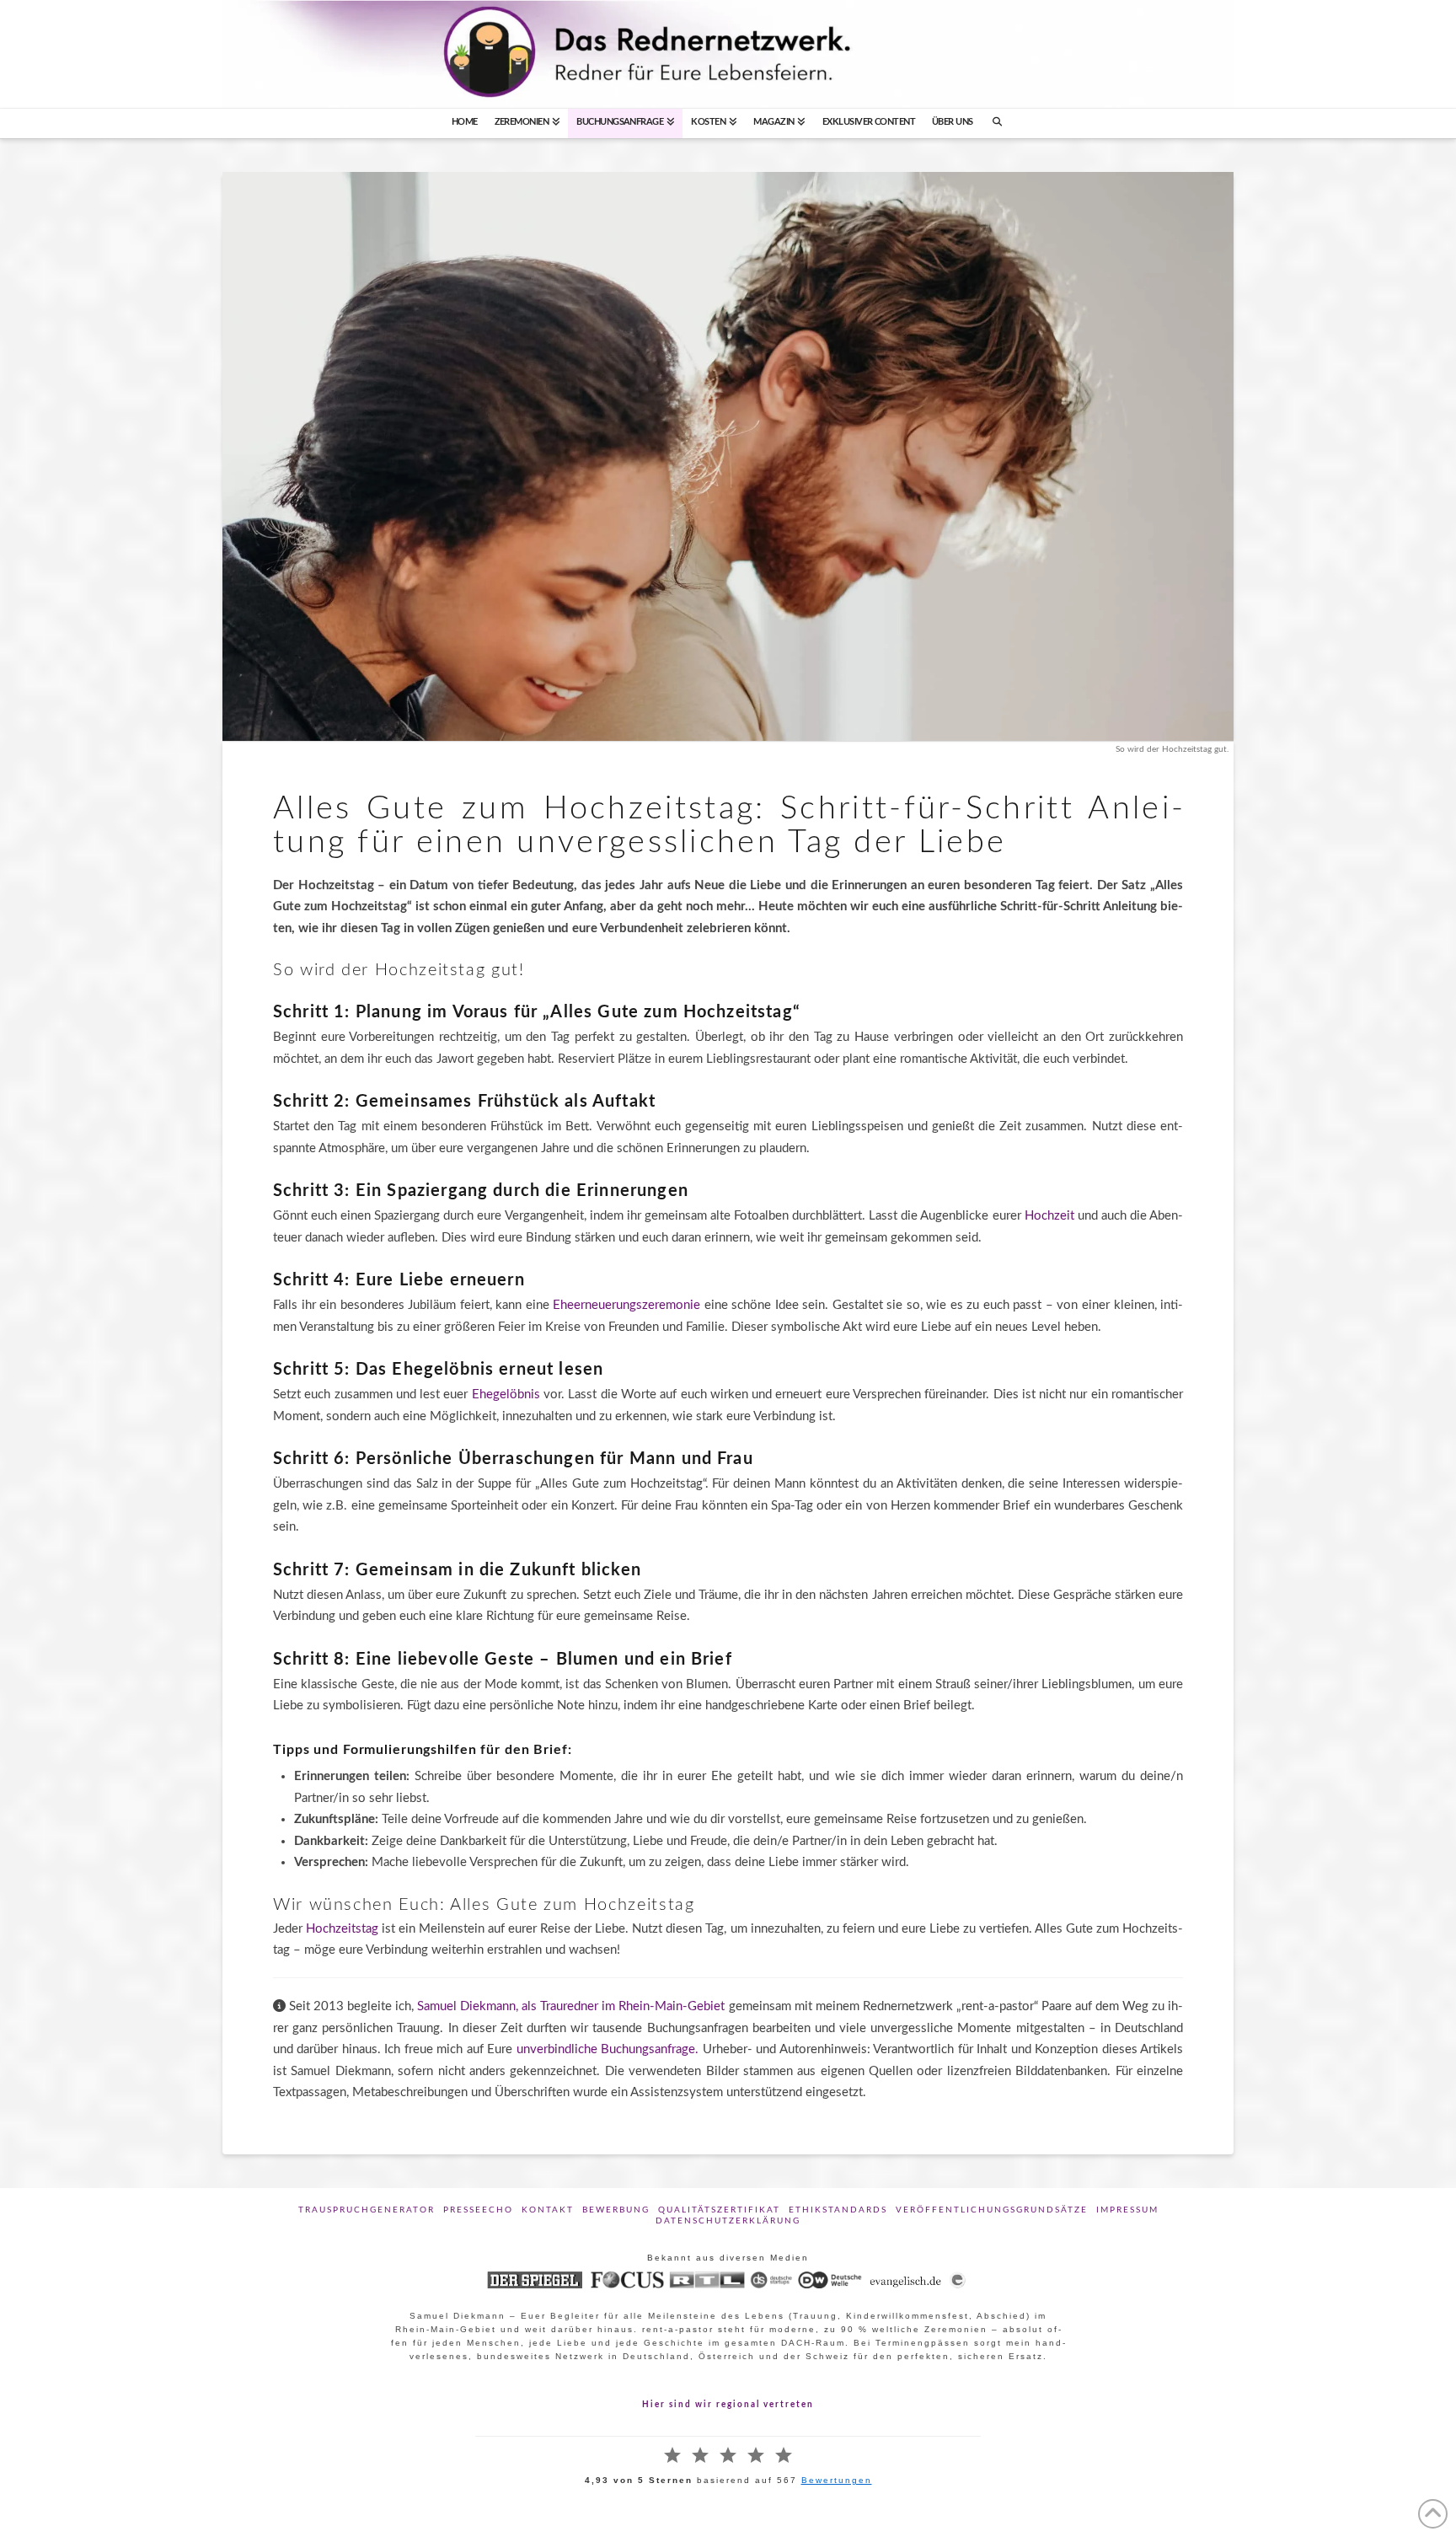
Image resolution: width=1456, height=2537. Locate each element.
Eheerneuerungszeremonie (629, 1305)
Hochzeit (1051, 1216)
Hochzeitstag (344, 1929)
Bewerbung (616, 2210)
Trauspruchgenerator (367, 2210)
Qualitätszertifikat (719, 2210)
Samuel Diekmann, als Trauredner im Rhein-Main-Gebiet (571, 2006)
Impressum (1127, 2210)
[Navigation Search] (998, 123)
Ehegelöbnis (508, 1395)
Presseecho (478, 2210)
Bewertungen (837, 2480)
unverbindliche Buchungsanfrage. (610, 2049)
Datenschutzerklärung (728, 2221)
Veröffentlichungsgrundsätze (992, 2210)
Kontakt (548, 2210)
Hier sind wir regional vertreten (728, 2405)
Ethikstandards (838, 2210)
